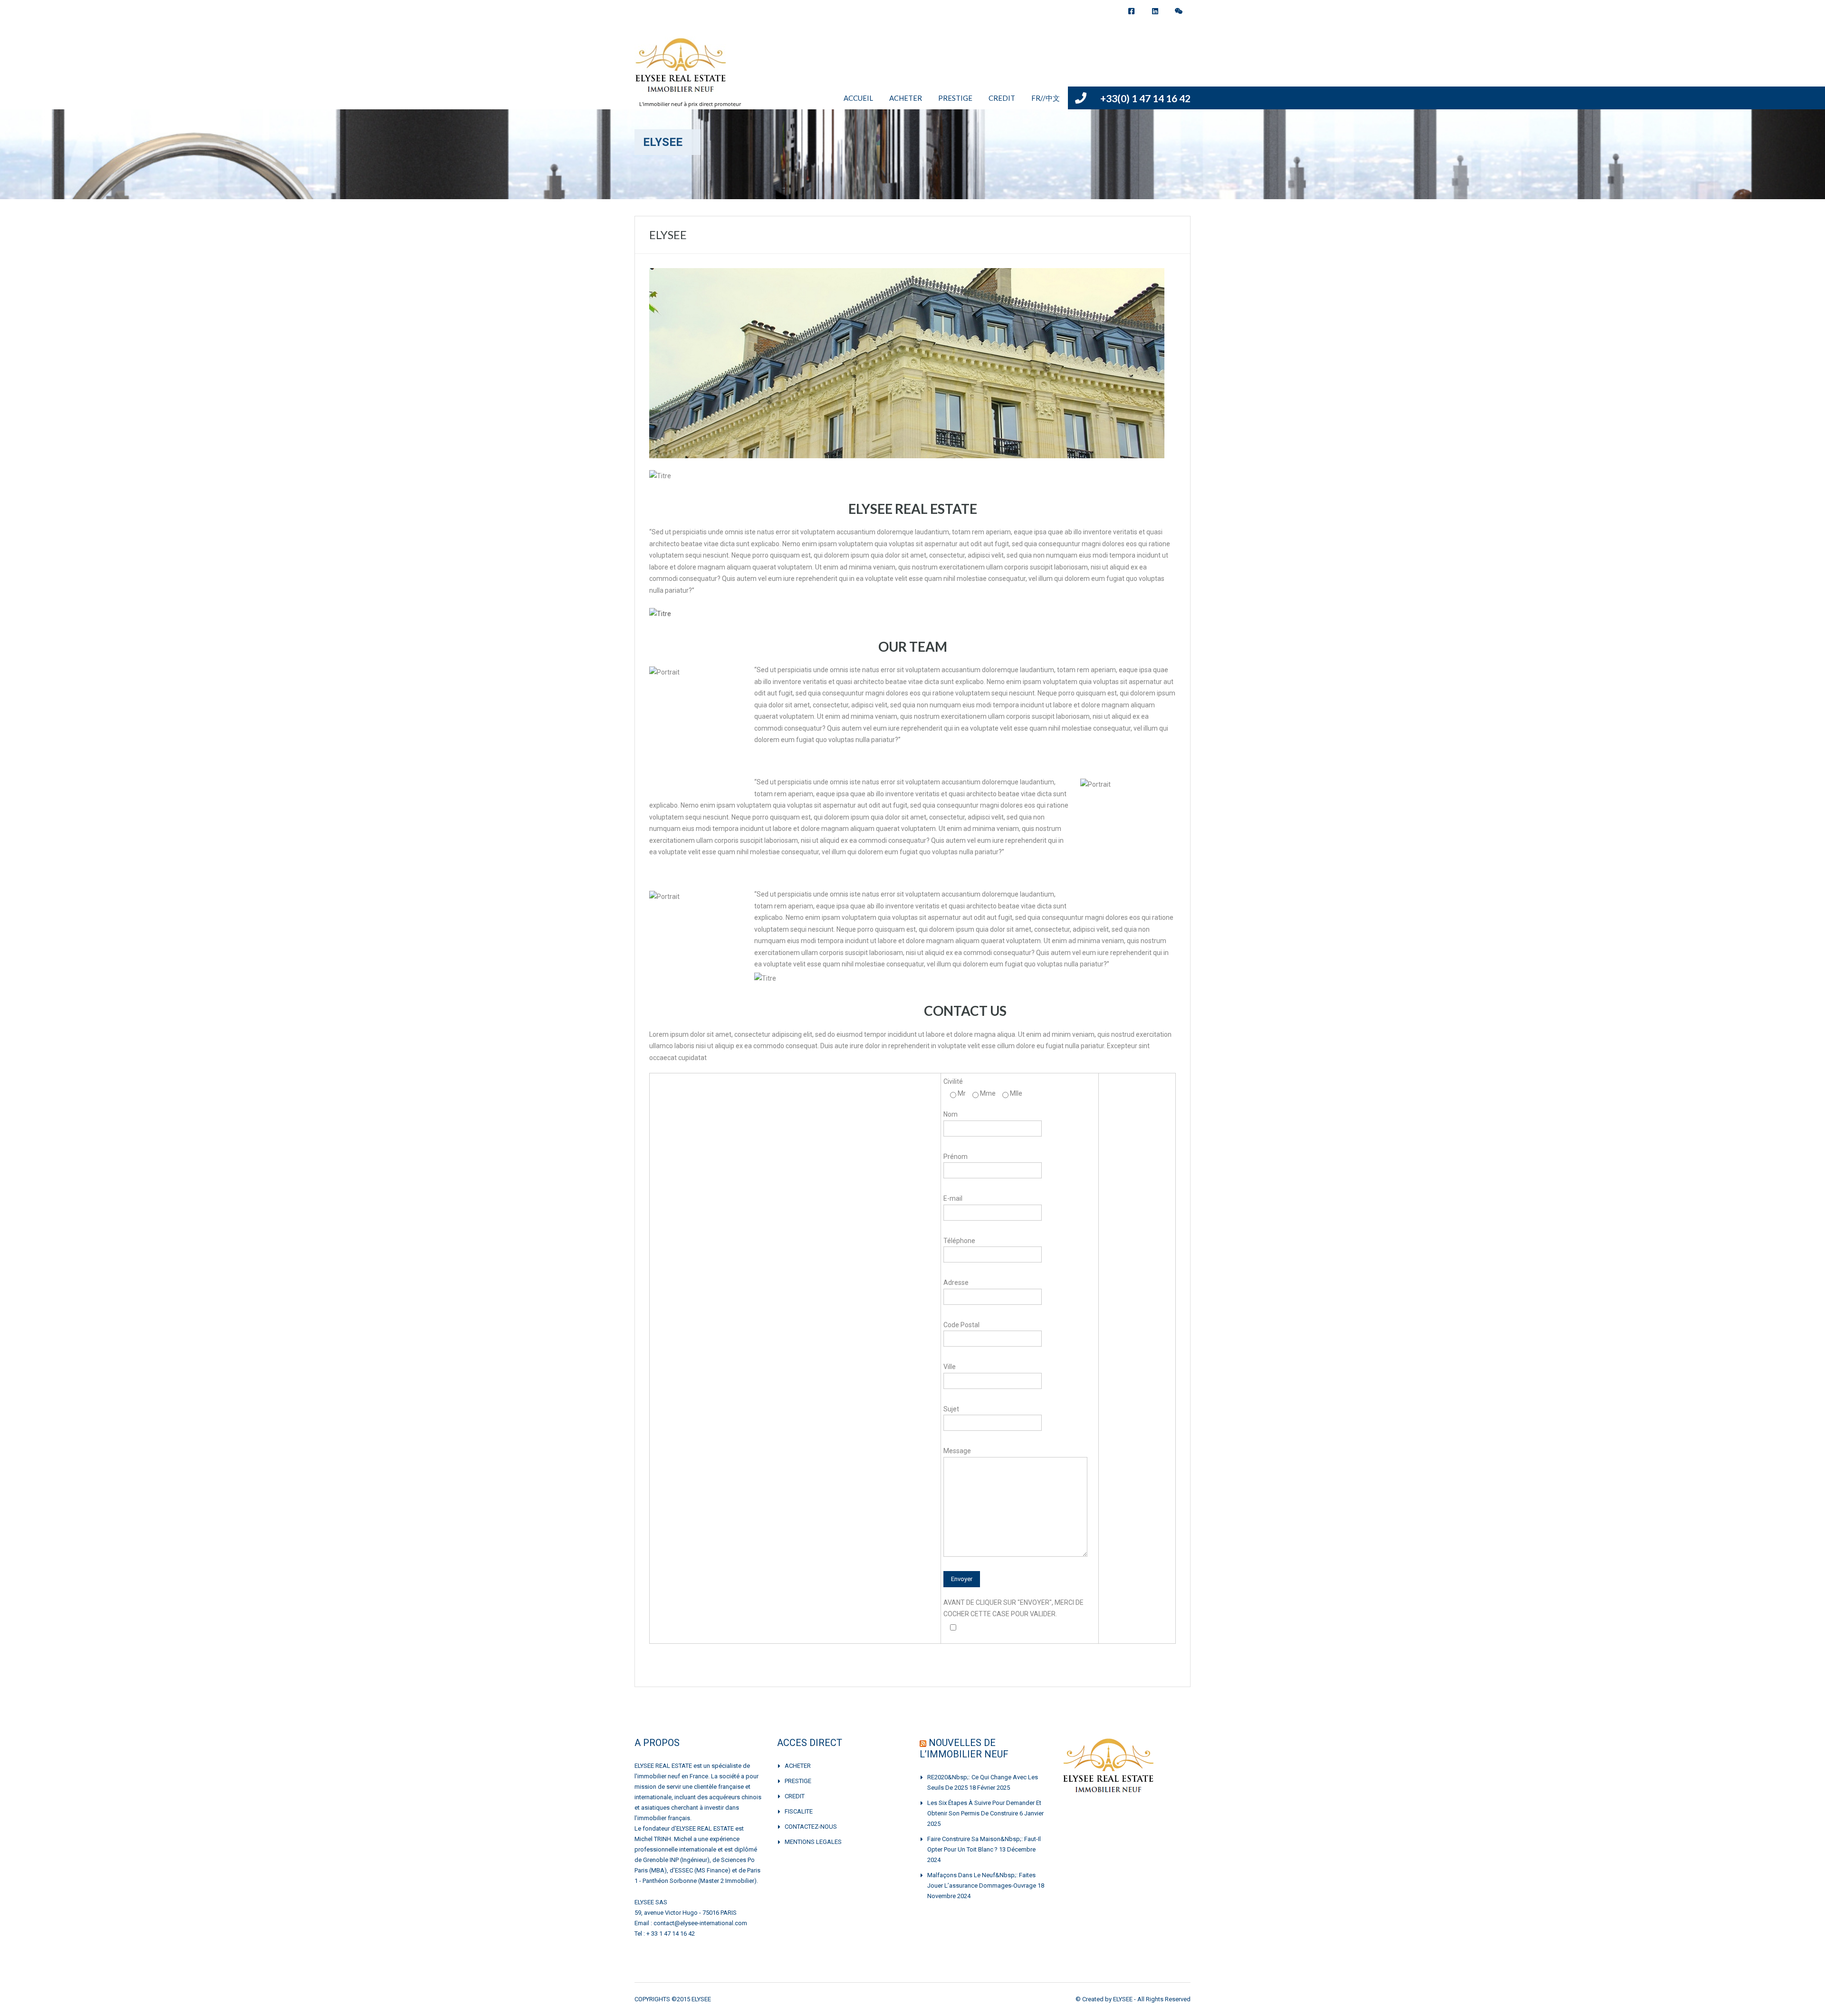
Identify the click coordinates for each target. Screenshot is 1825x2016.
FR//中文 (1046, 98)
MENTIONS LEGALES (813, 1842)
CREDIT (1002, 98)
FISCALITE (799, 1811)
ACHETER (906, 98)
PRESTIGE (955, 98)
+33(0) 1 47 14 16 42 (1145, 98)
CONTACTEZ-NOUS (811, 1827)
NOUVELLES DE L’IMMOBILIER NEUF (964, 1748)
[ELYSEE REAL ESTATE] (682, 70)
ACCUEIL (858, 98)
